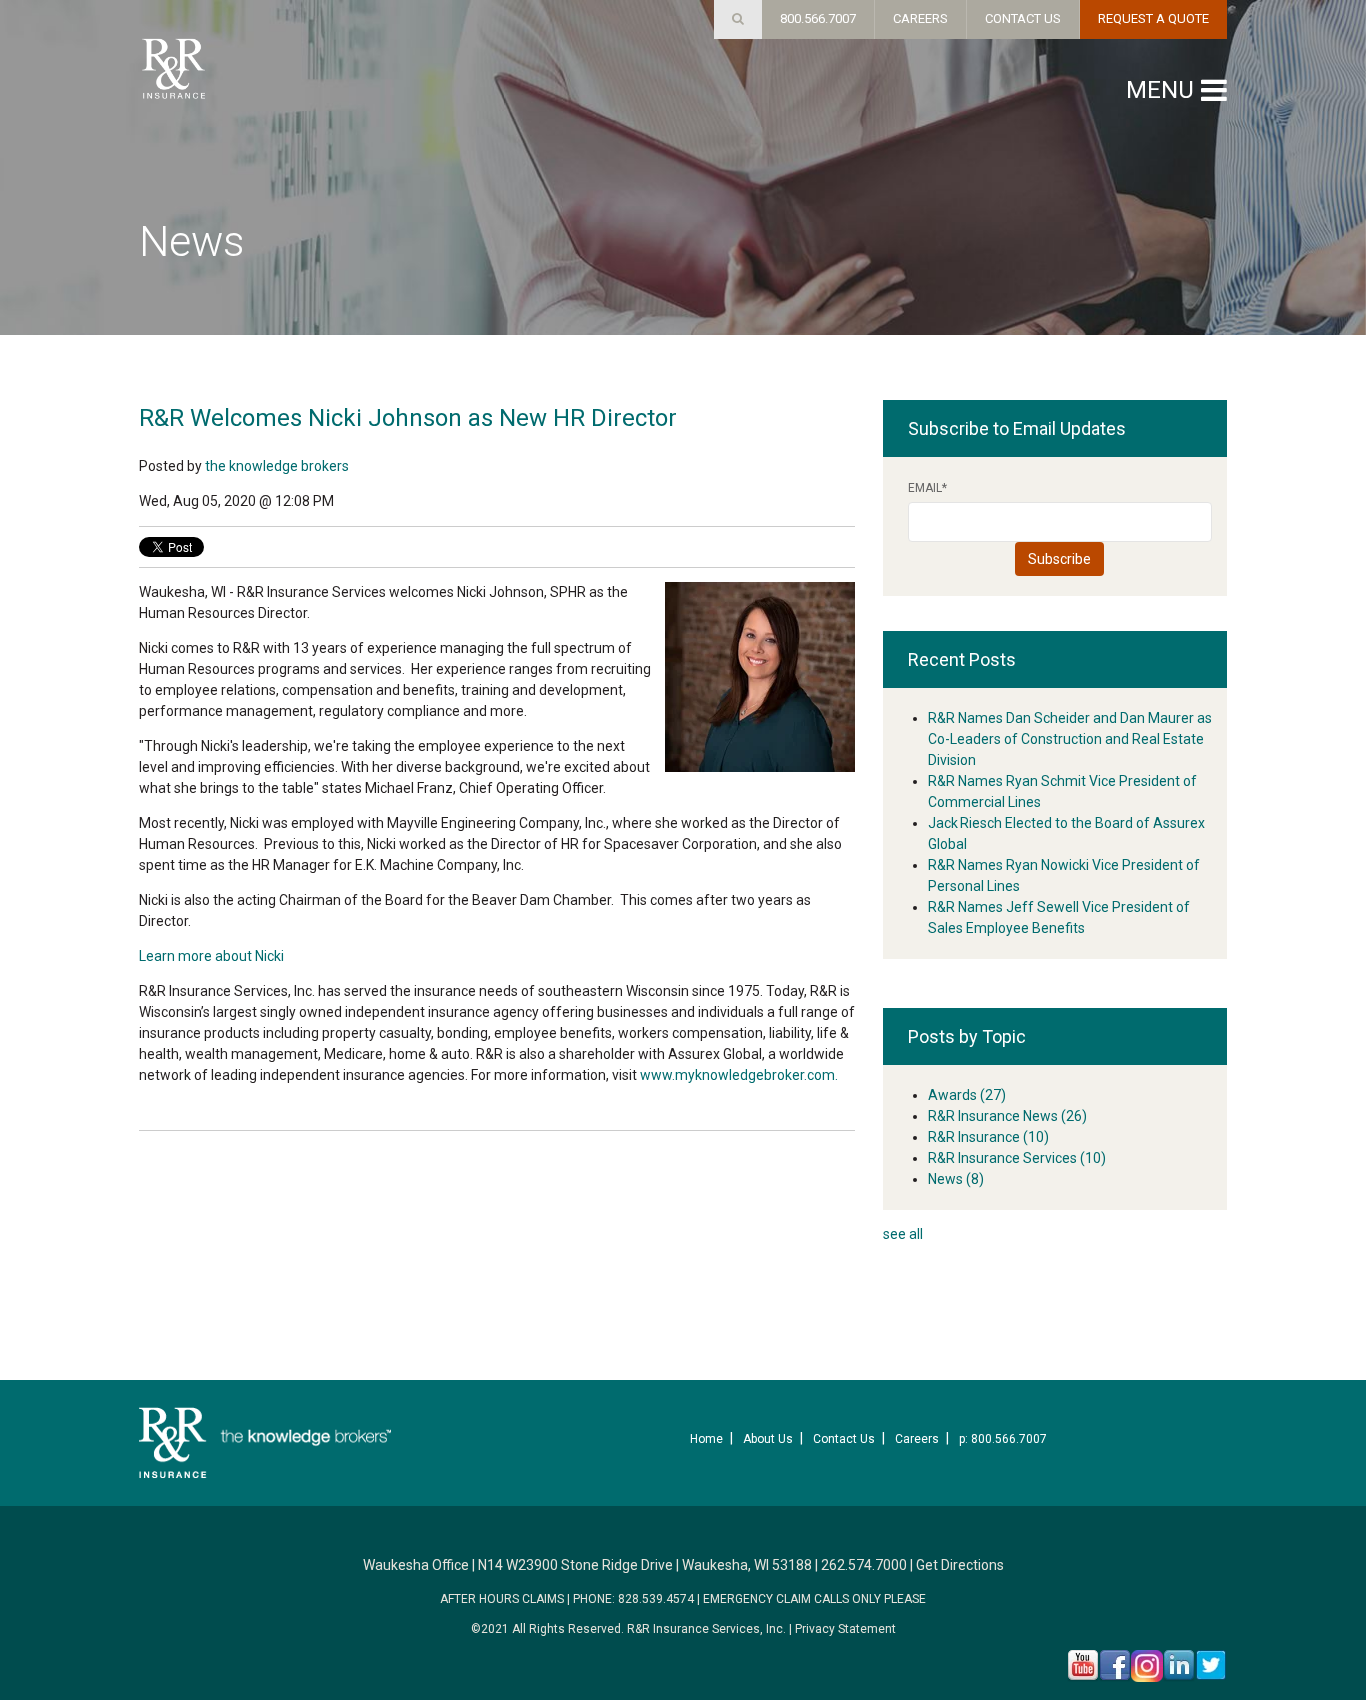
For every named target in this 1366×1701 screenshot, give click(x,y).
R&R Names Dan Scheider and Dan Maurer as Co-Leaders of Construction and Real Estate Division (1070, 739)
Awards (967, 1095)
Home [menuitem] (706, 1439)
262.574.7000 (864, 1565)
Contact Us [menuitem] (844, 1439)
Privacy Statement (845, 1629)
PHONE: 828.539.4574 (633, 1599)
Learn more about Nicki (211, 956)
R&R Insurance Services (1017, 1158)
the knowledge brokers (277, 466)
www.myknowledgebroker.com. (739, 1075)
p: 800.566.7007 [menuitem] (1003, 1439)
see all (903, 1234)
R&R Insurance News (1007, 1116)
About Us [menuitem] (768, 1439)
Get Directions (960, 1565)
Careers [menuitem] (917, 1439)
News (956, 1179)
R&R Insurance (988, 1137)
